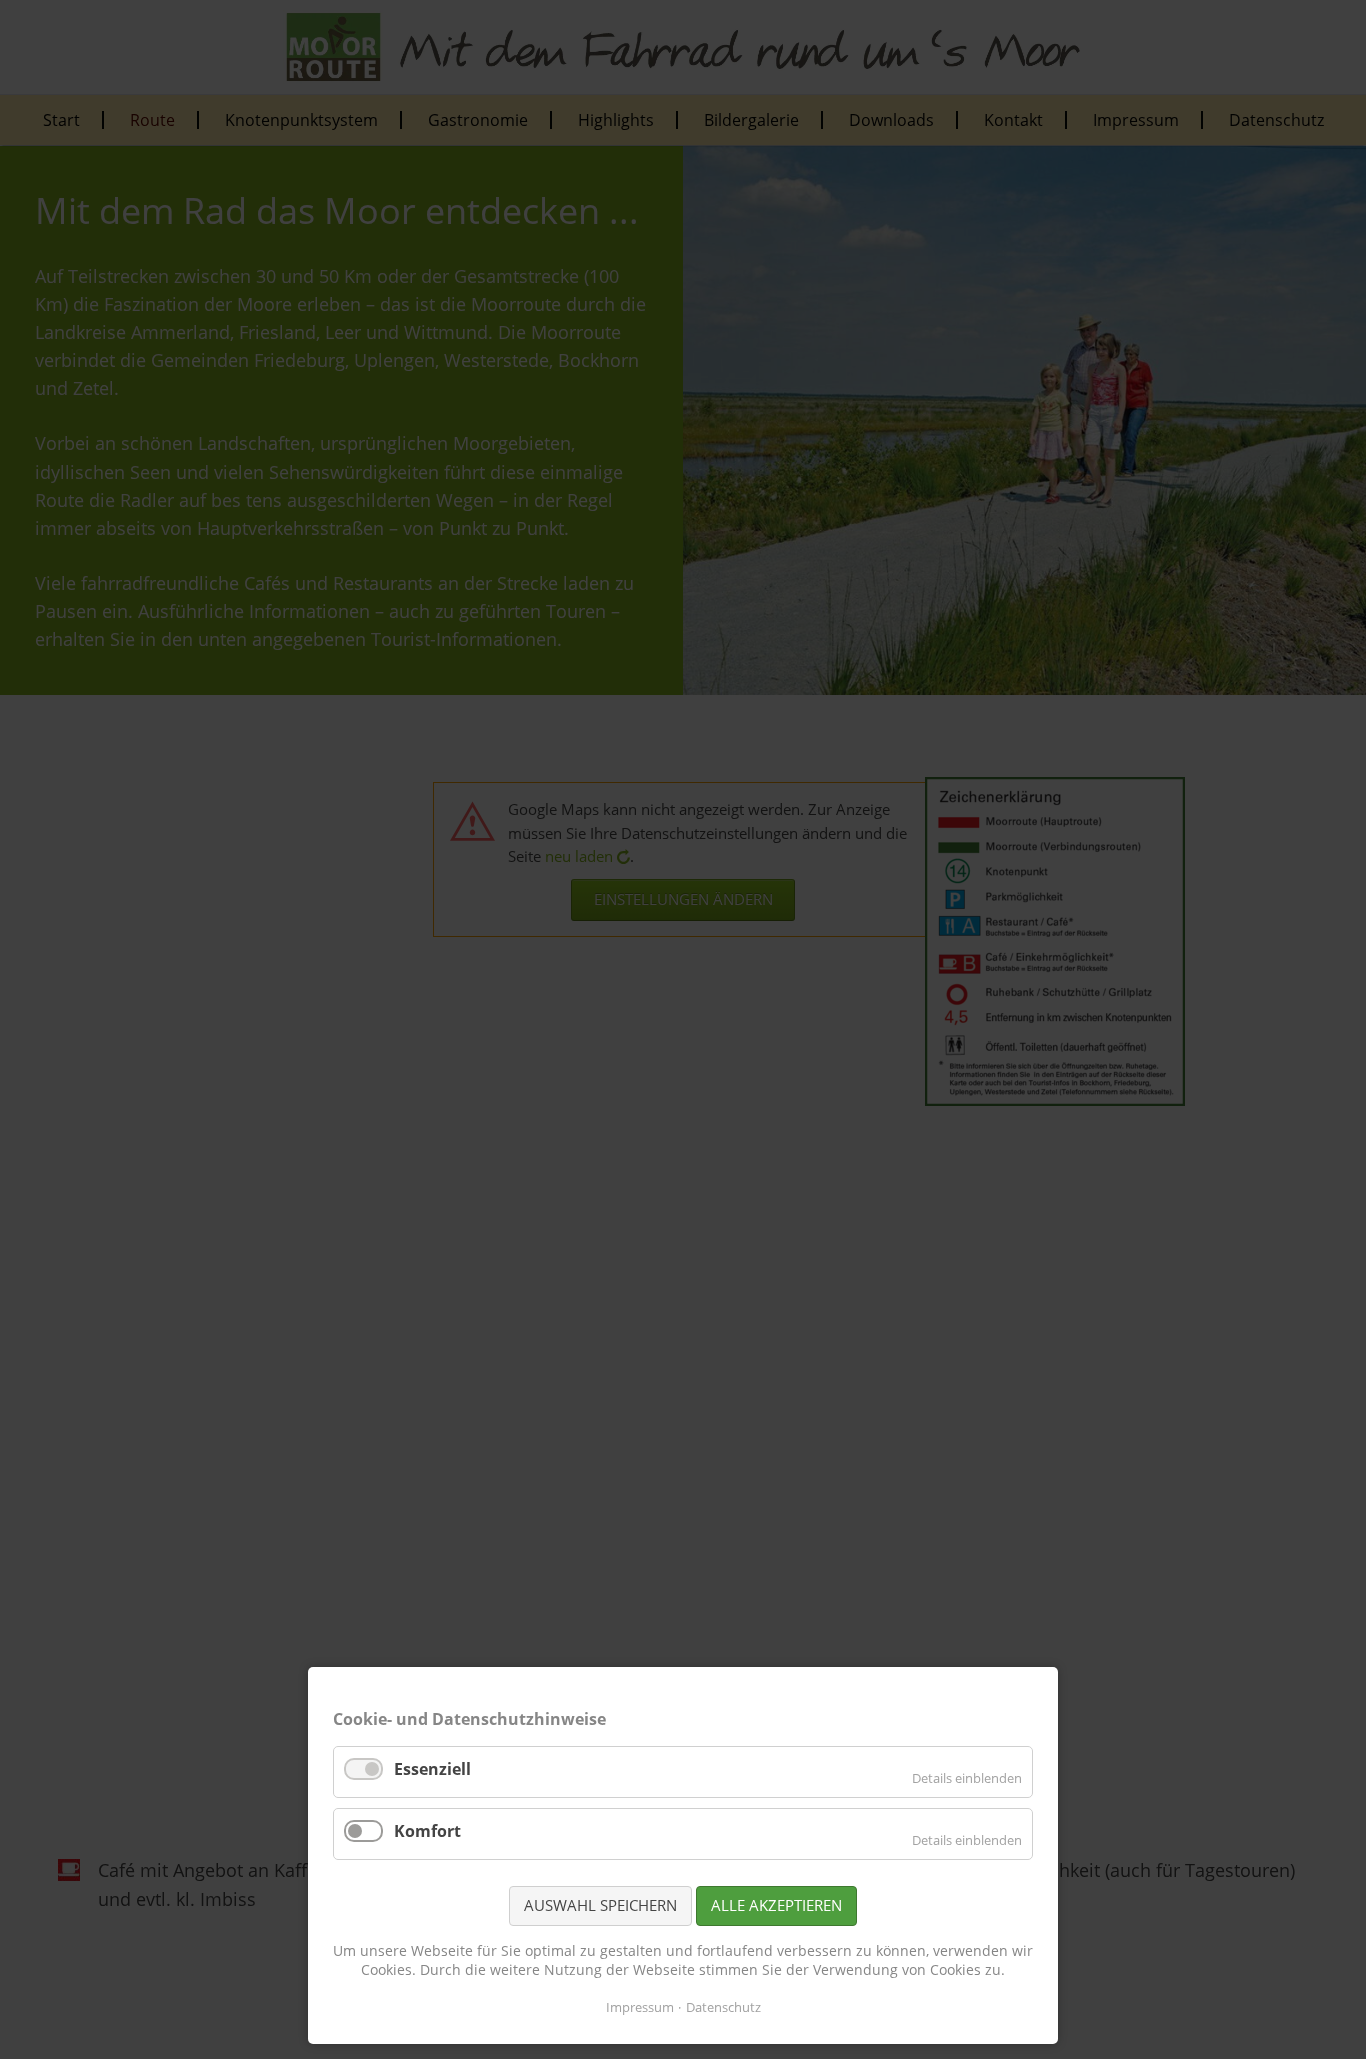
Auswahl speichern (600, 1905)
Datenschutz (723, 2007)
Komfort (427, 1831)
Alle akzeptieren (776, 1905)
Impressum (640, 2007)
